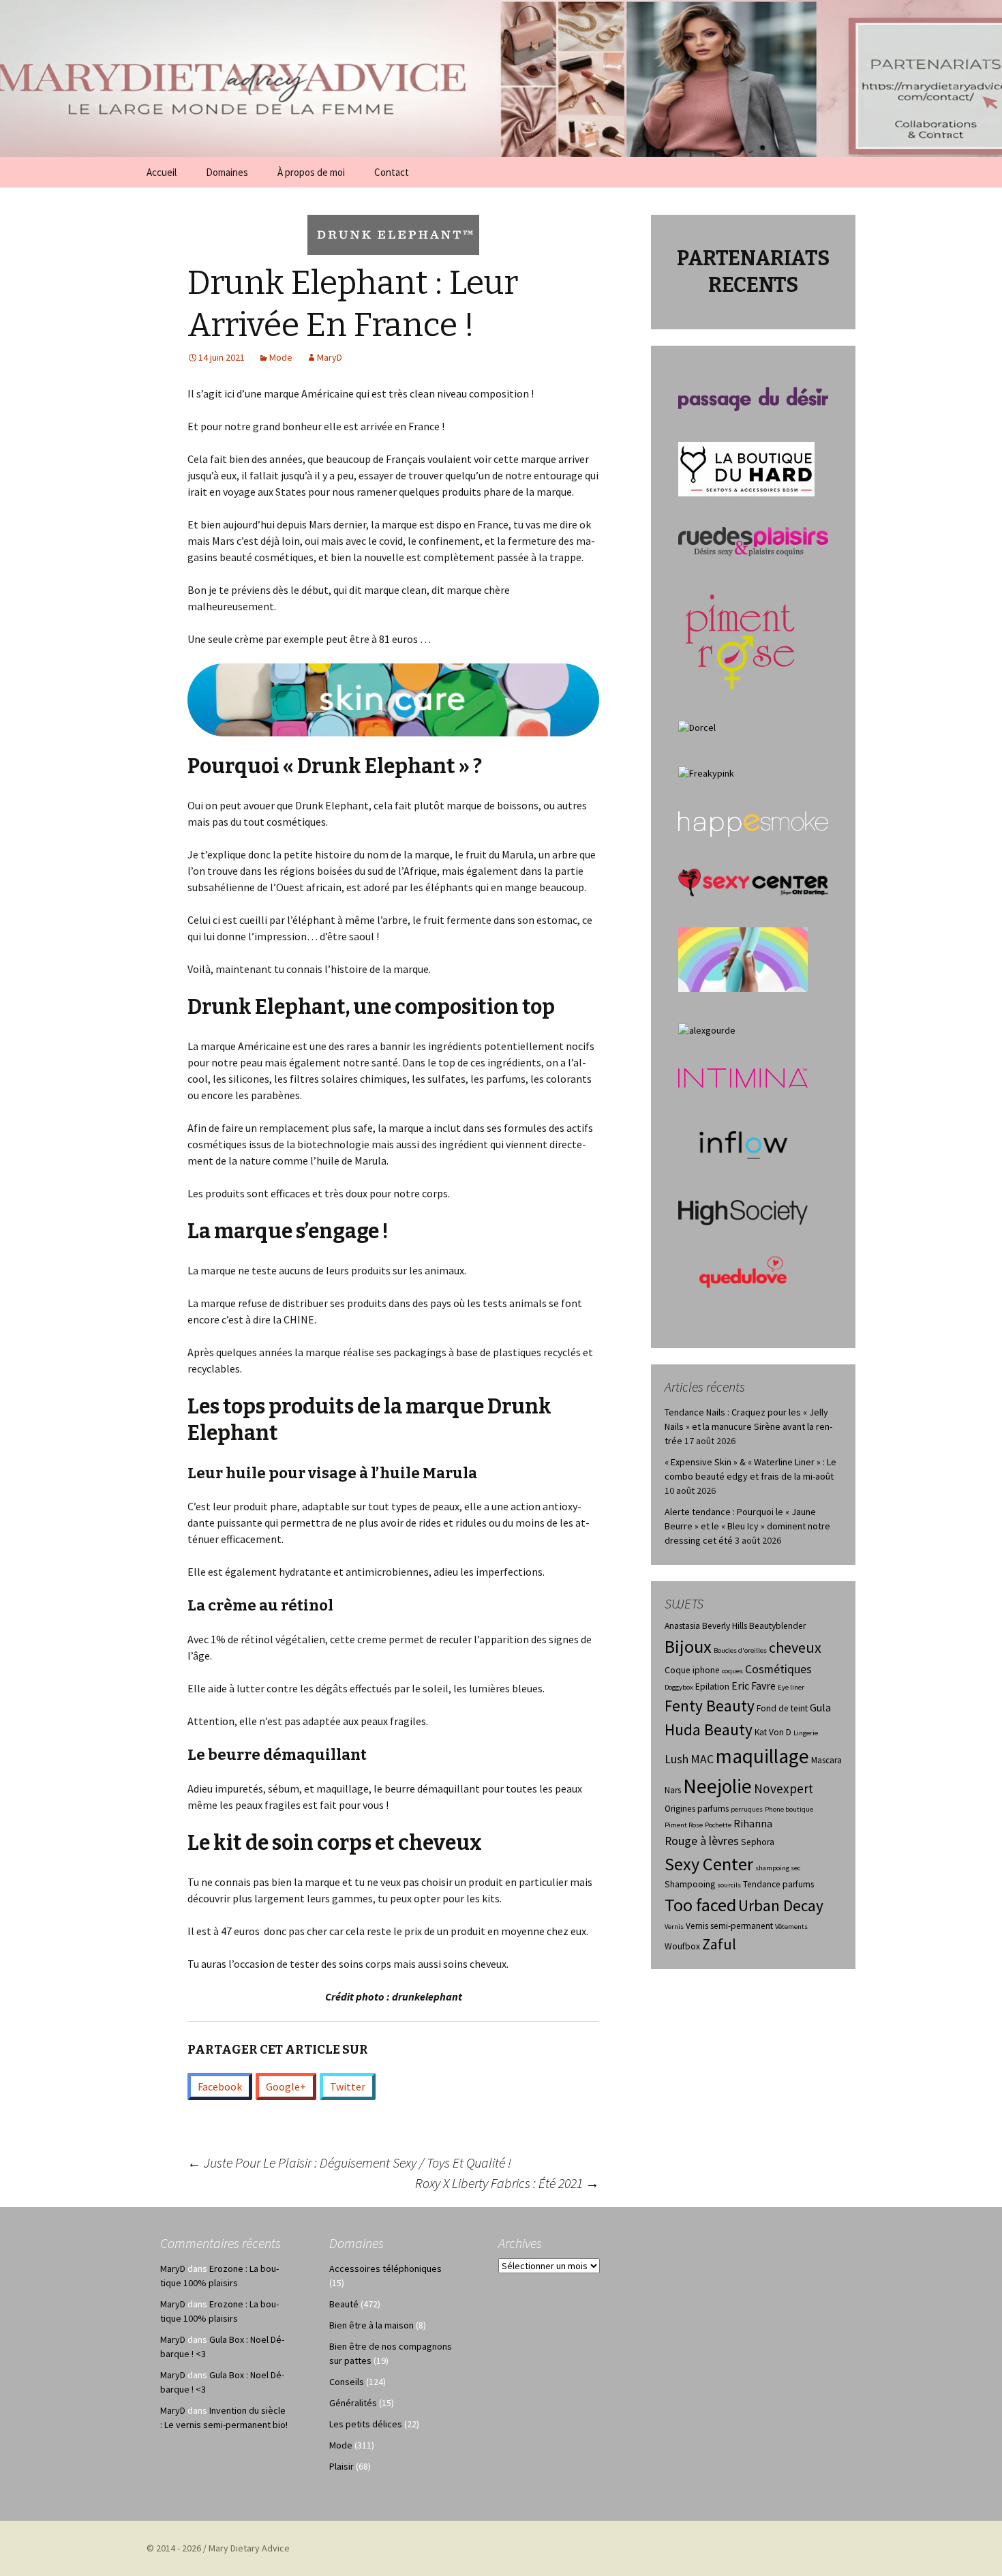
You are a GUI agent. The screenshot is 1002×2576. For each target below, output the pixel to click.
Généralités (353, 2403)
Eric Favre (754, 1686)
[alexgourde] (707, 1030)
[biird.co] (743, 959)
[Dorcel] (697, 727)
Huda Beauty (709, 1729)
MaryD (330, 357)
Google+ (286, 2086)
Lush (677, 1759)
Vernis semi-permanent (729, 1926)
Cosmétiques (778, 1669)
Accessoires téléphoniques (385, 2268)
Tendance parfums (778, 1884)
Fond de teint (782, 1708)
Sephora (758, 1842)
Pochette (718, 1825)
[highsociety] (743, 1212)
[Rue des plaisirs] (753, 541)
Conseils (347, 2382)
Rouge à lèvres (702, 1841)
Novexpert (784, 1788)
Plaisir (341, 2466)
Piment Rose (684, 1825)
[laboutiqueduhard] (746, 468)
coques (732, 1671)
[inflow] (743, 1143)
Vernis (674, 1927)
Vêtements (791, 1927)
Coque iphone (692, 1670)
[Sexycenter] (753, 882)
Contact (392, 172)
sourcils (729, 1885)
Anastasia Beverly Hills (706, 1626)
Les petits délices (366, 2424)
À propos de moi (311, 172)
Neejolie (717, 1786)
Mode (281, 357)
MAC (702, 1759)
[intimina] (743, 1077)
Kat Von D (773, 1732)
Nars (673, 1790)
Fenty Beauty (710, 1706)
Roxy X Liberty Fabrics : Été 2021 (507, 2183)
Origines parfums (697, 1809)
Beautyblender (777, 1626)
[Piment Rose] (741, 638)
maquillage (762, 1756)
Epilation (712, 1687)
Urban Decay (781, 1905)
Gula (820, 1708)
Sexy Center (709, 1864)
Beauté (344, 2304)
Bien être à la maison (371, 2325)
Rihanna (753, 1824)
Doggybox (679, 1687)
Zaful (719, 1944)
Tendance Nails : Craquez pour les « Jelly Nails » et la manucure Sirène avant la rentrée (748, 1426)
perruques (747, 1809)
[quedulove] (743, 1271)
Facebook (220, 2086)
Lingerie (806, 1733)
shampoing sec (778, 1868)
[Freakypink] (706, 773)
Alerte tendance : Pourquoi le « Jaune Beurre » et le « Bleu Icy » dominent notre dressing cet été (747, 1526)
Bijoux (688, 1646)
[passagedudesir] (753, 398)
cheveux (795, 1647)
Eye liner (791, 1687)
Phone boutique (789, 1809)
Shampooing (690, 1884)
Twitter (348, 2086)
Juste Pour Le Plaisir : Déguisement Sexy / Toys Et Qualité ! (349, 2162)
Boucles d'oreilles (740, 1650)
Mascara (826, 1760)
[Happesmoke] (753, 824)
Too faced (700, 1905)
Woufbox (682, 1946)
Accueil (162, 172)
